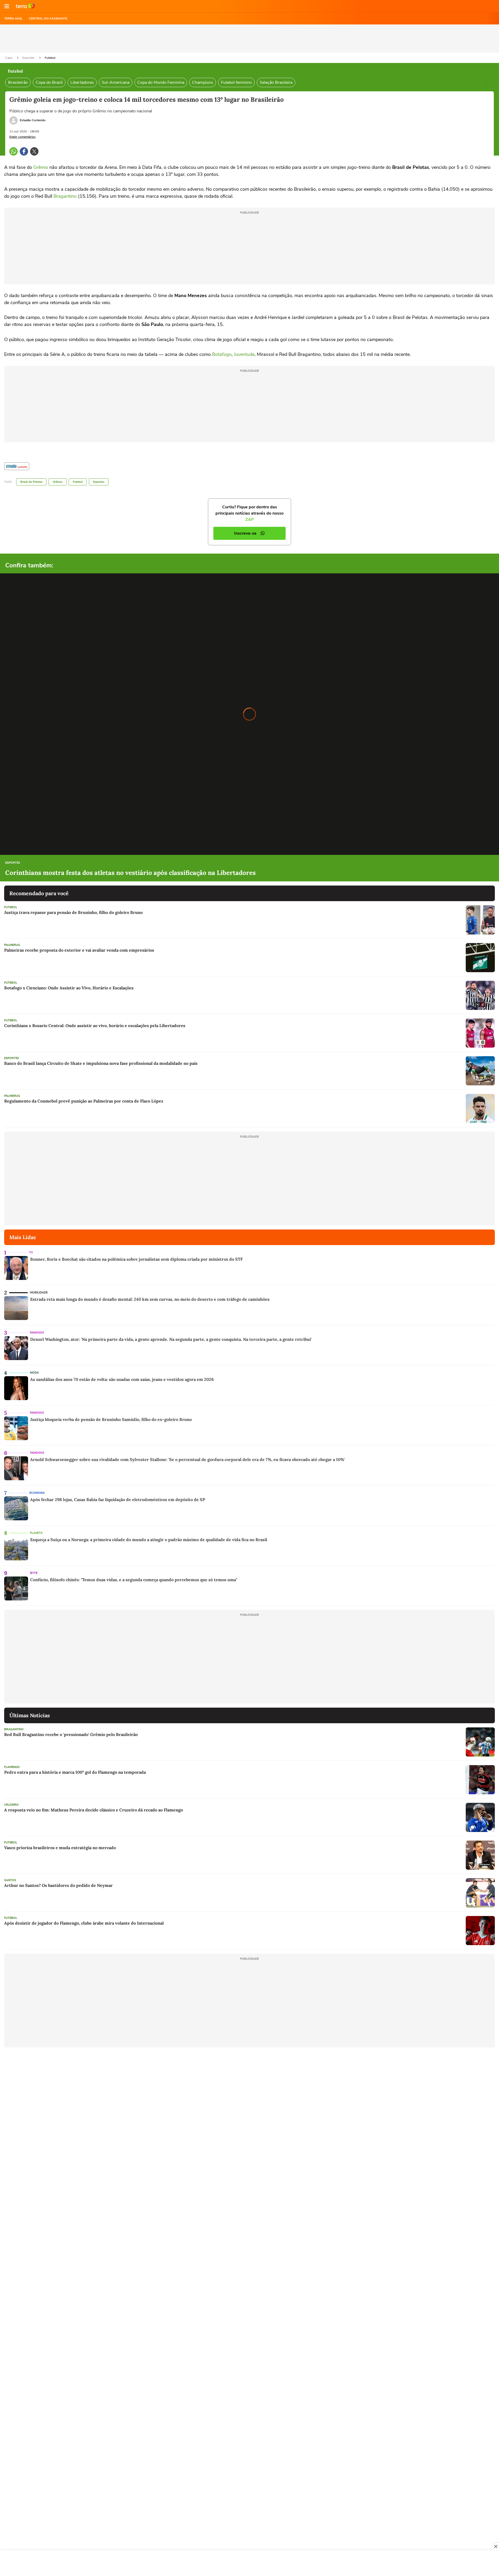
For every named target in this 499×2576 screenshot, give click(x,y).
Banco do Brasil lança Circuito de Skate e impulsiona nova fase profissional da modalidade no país (101, 1063)
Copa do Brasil (49, 82)
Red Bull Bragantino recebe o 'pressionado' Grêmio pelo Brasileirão (71, 1734)
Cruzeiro (11, 1805)
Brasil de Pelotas (31, 482)
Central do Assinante (48, 18)
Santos (10, 1880)
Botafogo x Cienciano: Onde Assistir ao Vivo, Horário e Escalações (69, 988)
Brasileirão (18, 82)
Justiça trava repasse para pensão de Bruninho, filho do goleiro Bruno (73, 912)
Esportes (29, 58)
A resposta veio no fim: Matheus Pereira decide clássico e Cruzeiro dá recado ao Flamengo (94, 1810)
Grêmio (41, 167)
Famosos (37, 1333)
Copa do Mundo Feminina (161, 82)
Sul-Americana (116, 82)
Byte (34, 1573)
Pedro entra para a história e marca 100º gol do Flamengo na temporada (75, 1772)
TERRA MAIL (13, 18)
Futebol (50, 58)
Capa (9, 58)
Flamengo (12, 1767)
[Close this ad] (495, 2546)
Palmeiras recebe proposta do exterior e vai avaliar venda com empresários (79, 950)
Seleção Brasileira (276, 82)
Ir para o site (25, 6)
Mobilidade (39, 1293)
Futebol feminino (236, 82)
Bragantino (65, 196)
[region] (249, 2564)
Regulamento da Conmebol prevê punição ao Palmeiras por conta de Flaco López (84, 1101)
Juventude (244, 354)
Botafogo (222, 354)
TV (31, 1252)
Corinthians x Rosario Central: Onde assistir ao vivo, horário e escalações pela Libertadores (95, 1026)
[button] (7, 6)
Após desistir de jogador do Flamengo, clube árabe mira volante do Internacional (84, 1923)
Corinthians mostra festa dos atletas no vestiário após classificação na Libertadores (130, 873)
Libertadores (82, 82)
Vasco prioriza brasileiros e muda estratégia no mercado (60, 1848)
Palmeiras (12, 945)
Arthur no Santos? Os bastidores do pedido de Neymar (58, 1885)
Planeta (36, 1533)
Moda (34, 1373)
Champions (203, 82)
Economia (37, 1493)
